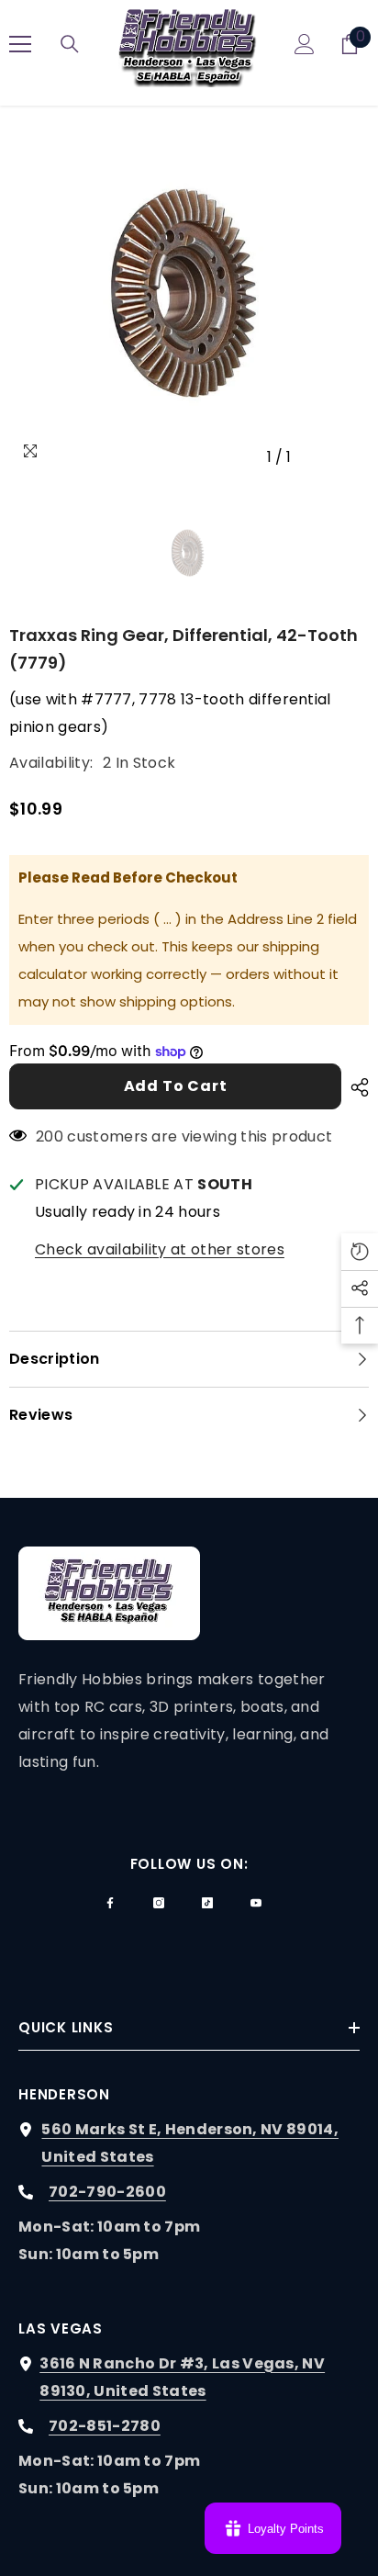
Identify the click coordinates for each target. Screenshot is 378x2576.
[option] (189, 295)
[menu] (20, 44)
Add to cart (176, 1086)
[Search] (70, 44)
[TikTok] (207, 1903)
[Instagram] (159, 1903)
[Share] (355, 1087)
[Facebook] (110, 1903)
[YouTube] (256, 1903)
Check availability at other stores (160, 1249)
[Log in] (305, 44)
